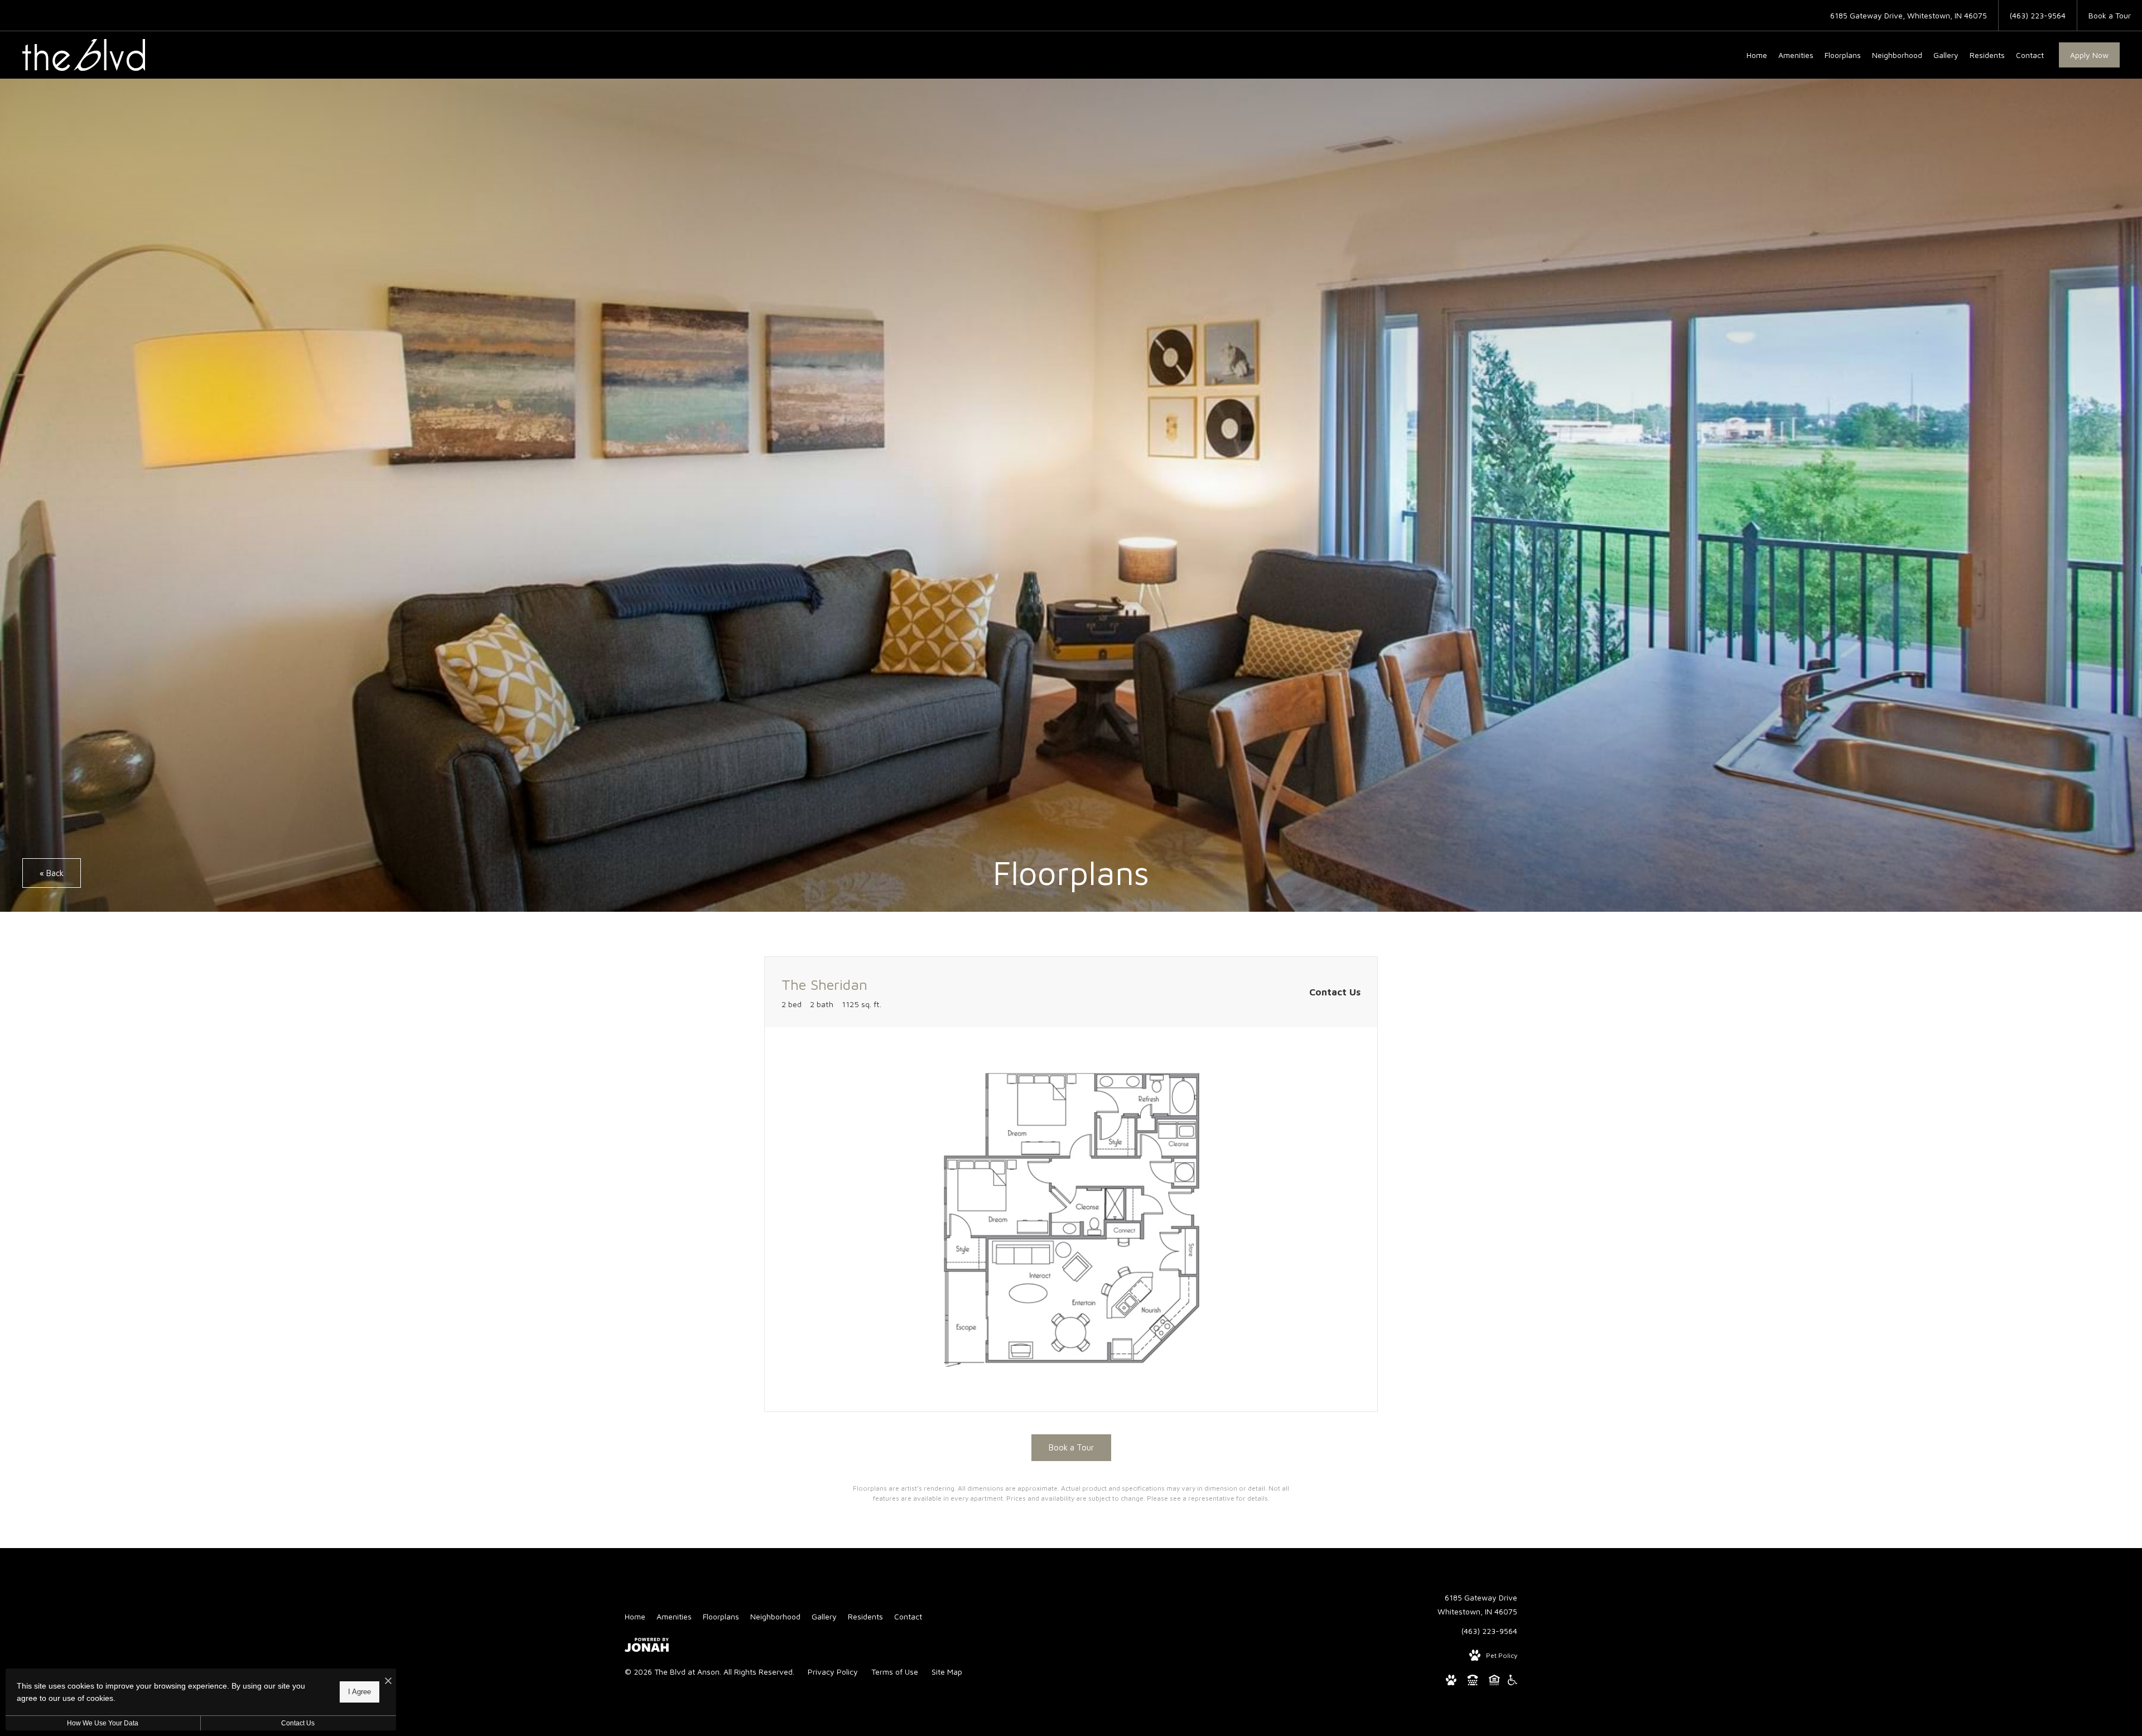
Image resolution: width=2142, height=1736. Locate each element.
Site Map (947, 1672)
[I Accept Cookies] (388, 1681)
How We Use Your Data (103, 1723)
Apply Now (2089, 55)
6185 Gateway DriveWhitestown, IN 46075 (1477, 1604)
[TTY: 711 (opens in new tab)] (1473, 1682)
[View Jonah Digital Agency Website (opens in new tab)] (647, 1647)
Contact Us (298, 1723)
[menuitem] (1757, 55)
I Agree (360, 1692)
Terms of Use (895, 1672)
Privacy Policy (833, 1672)
